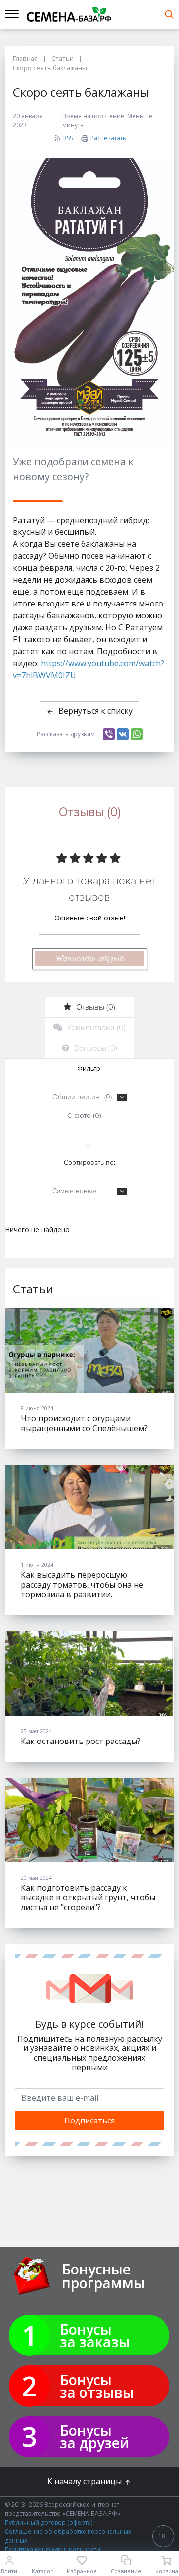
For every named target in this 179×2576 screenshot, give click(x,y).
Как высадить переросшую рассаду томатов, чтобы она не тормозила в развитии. (82, 1585)
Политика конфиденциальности (53, 2549)
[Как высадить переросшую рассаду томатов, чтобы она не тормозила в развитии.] (89, 1507)
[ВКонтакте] (123, 734)
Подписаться (89, 2121)
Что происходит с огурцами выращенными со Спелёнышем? (84, 1423)
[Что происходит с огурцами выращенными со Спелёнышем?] (89, 1351)
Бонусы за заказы (95, 2335)
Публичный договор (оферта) (49, 2523)
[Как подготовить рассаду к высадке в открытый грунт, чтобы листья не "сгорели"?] (89, 1820)
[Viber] (109, 734)
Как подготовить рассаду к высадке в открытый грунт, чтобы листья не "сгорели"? (88, 1897)
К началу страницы (86, 2481)
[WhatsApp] (137, 734)
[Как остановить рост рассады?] (89, 1673)
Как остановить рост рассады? (81, 1741)
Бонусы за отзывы (97, 2386)
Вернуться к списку (95, 711)
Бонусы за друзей (94, 2436)
